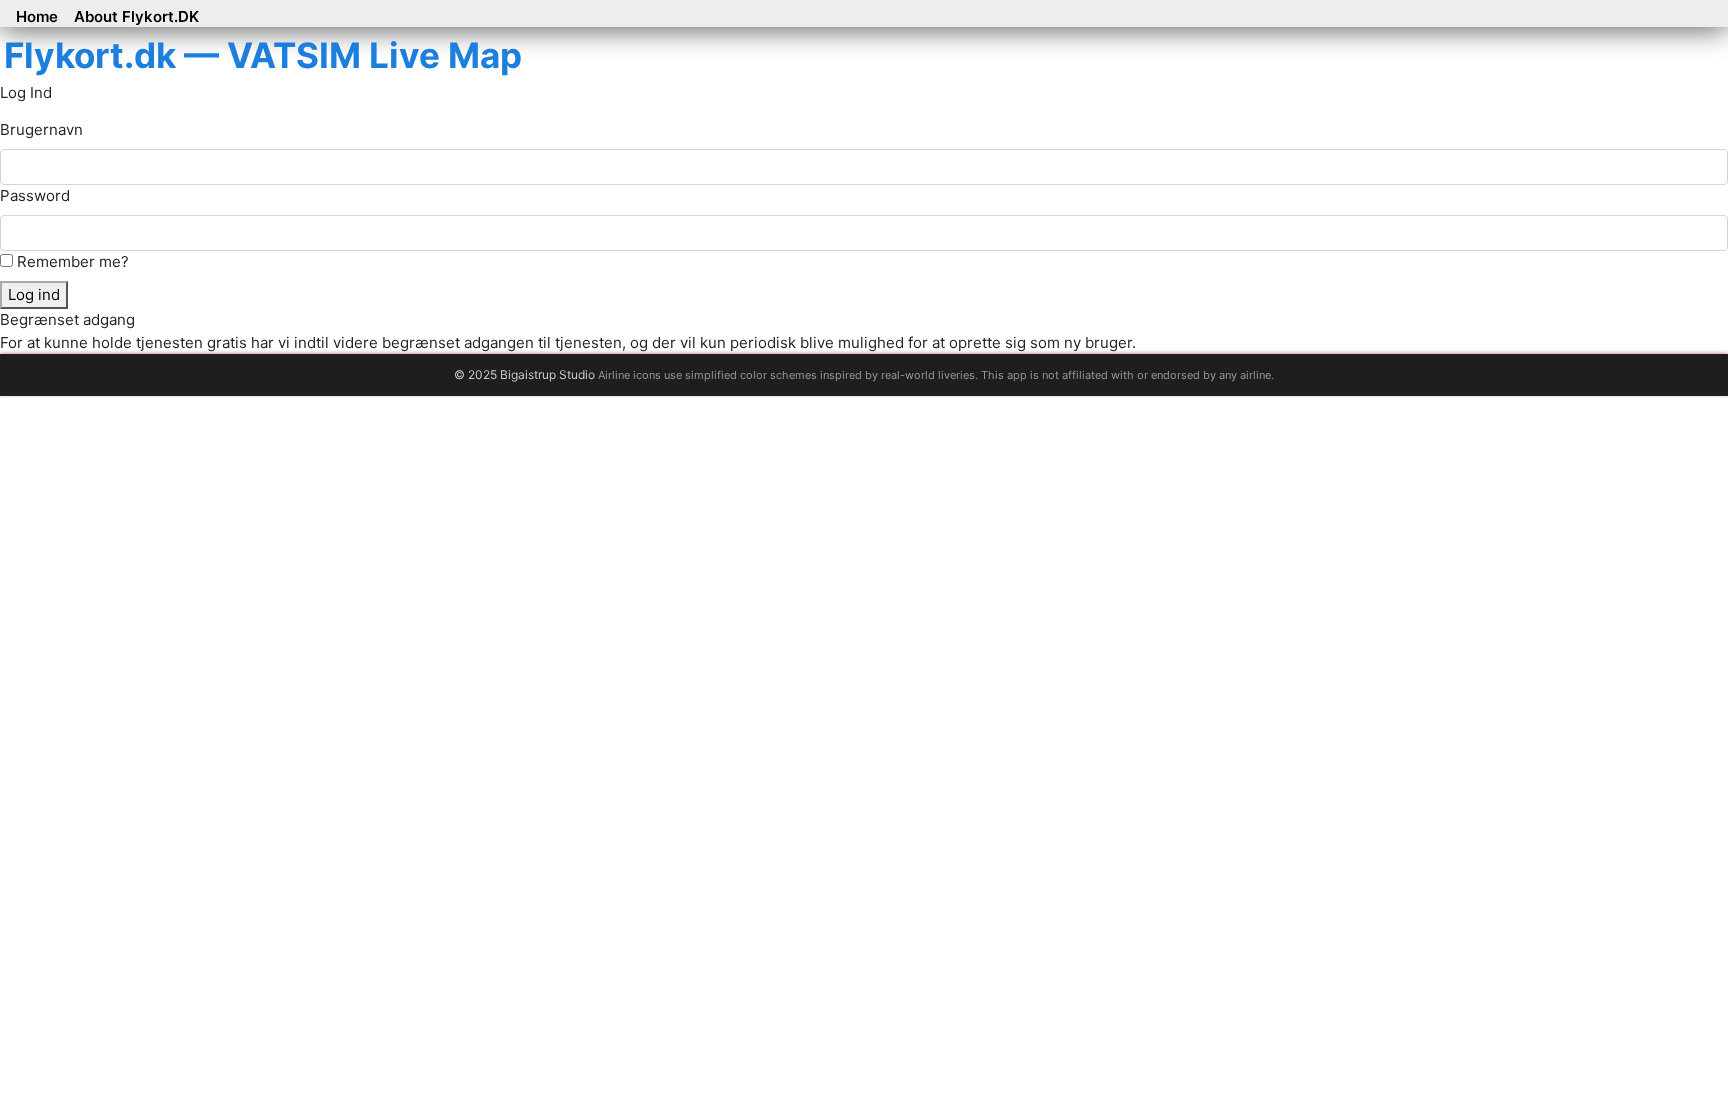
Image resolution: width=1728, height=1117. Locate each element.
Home (37, 16)
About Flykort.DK (136, 16)
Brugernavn (41, 129)
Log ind (34, 294)
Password (35, 195)
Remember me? (71, 261)
